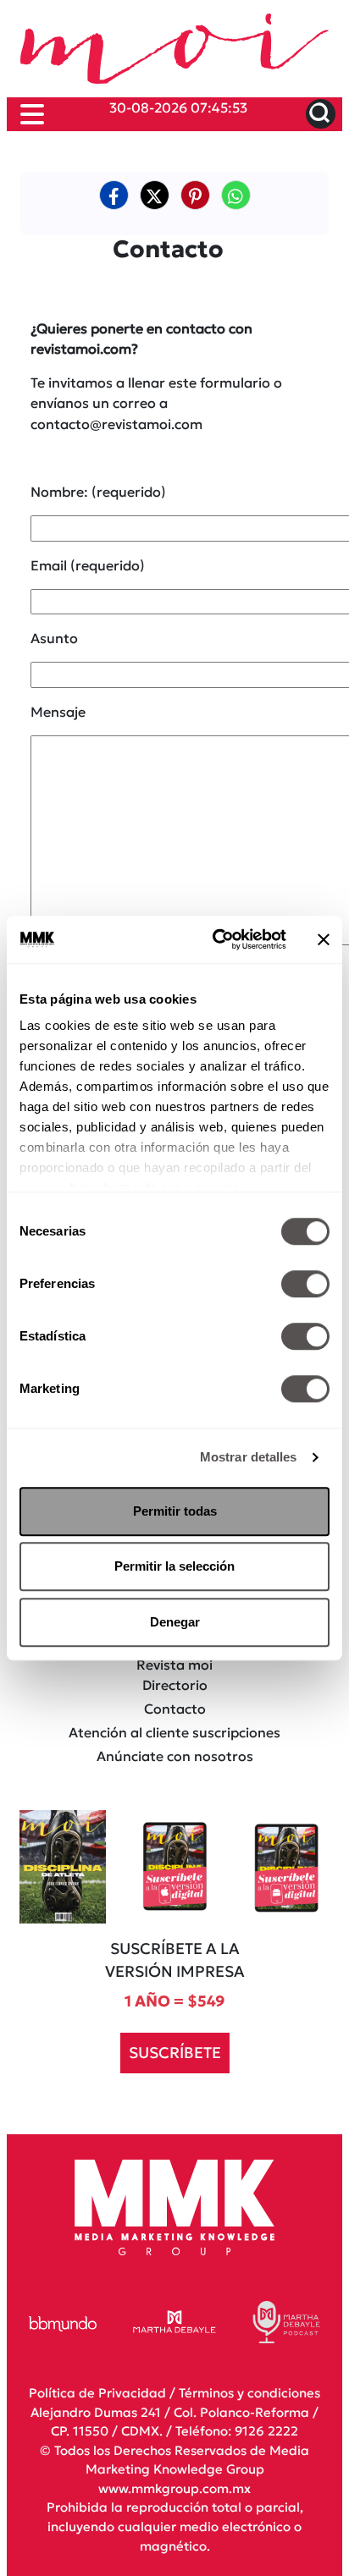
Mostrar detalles (249, 1457)
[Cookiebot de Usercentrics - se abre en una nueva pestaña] (216, 939)
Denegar (175, 1622)
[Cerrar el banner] (324, 939)
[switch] (305, 1284)
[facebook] (114, 195)
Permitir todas (175, 1511)
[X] (154, 195)
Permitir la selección (174, 1566)
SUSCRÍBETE (175, 2053)
